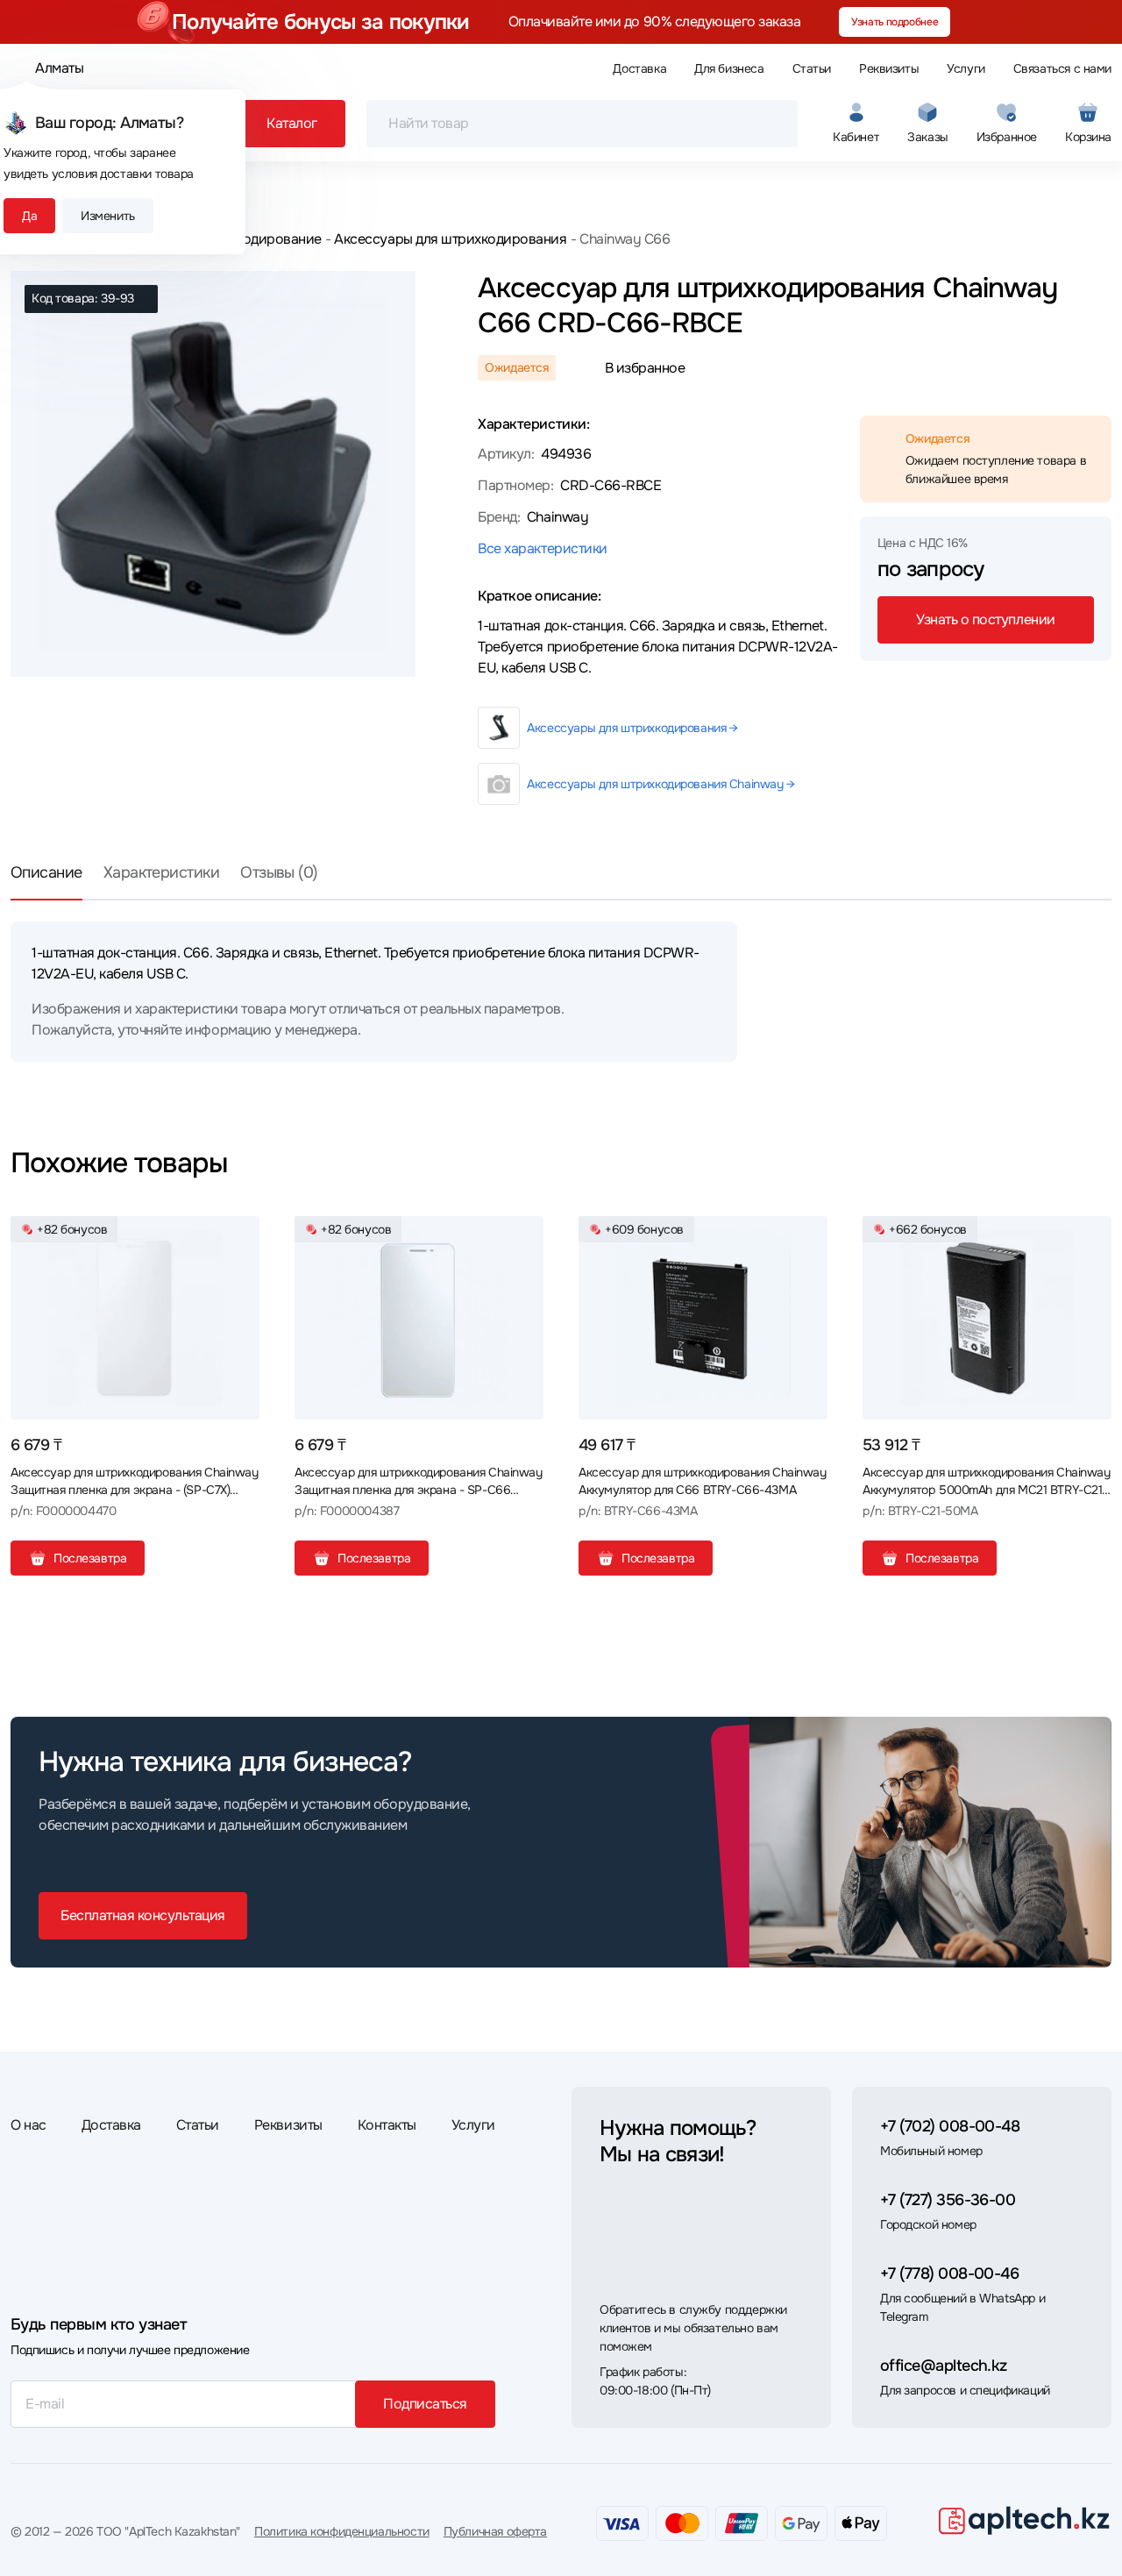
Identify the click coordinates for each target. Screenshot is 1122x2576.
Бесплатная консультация (143, 1915)
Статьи (812, 68)
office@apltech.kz (944, 2366)
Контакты (387, 2125)
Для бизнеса (729, 68)
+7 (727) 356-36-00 (948, 2200)
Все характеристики (542, 548)
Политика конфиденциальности (342, 2531)
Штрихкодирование (258, 239)
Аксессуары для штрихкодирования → (632, 728)
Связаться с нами (1062, 68)
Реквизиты (889, 68)
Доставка (639, 68)
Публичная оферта (495, 2531)
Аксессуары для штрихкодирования (450, 239)
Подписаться (425, 2404)
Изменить (108, 216)
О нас (28, 2125)
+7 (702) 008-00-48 (950, 2126)
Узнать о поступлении (985, 619)
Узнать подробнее (895, 22)
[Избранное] (239, 1236)
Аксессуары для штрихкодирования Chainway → (660, 784)
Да (29, 216)
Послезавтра (90, 1558)
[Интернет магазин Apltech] (1024, 2520)
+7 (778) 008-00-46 (949, 2274)
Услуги (966, 68)
